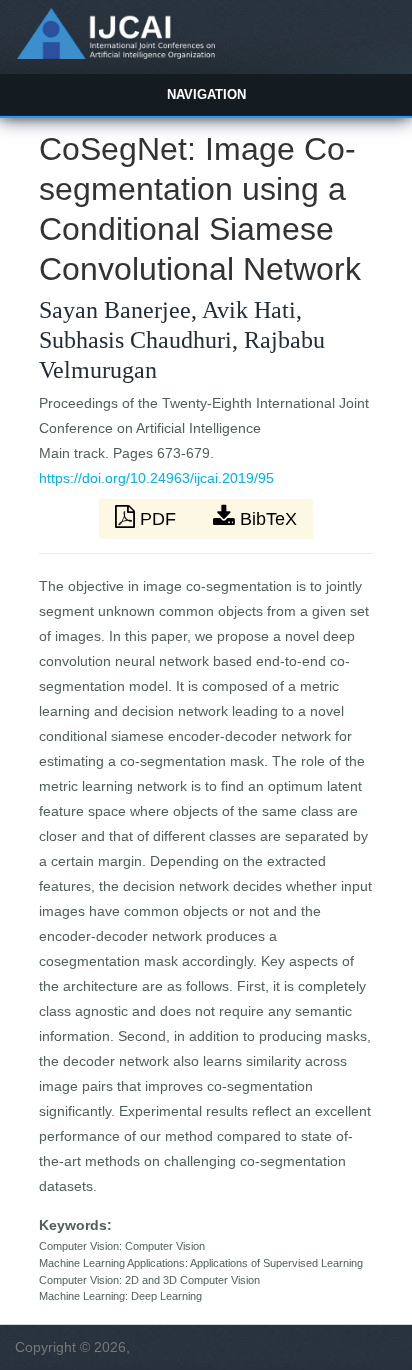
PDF (158, 519)
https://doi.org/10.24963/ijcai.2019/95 (156, 478)
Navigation (206, 94)
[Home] (115, 54)
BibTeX (266, 519)
